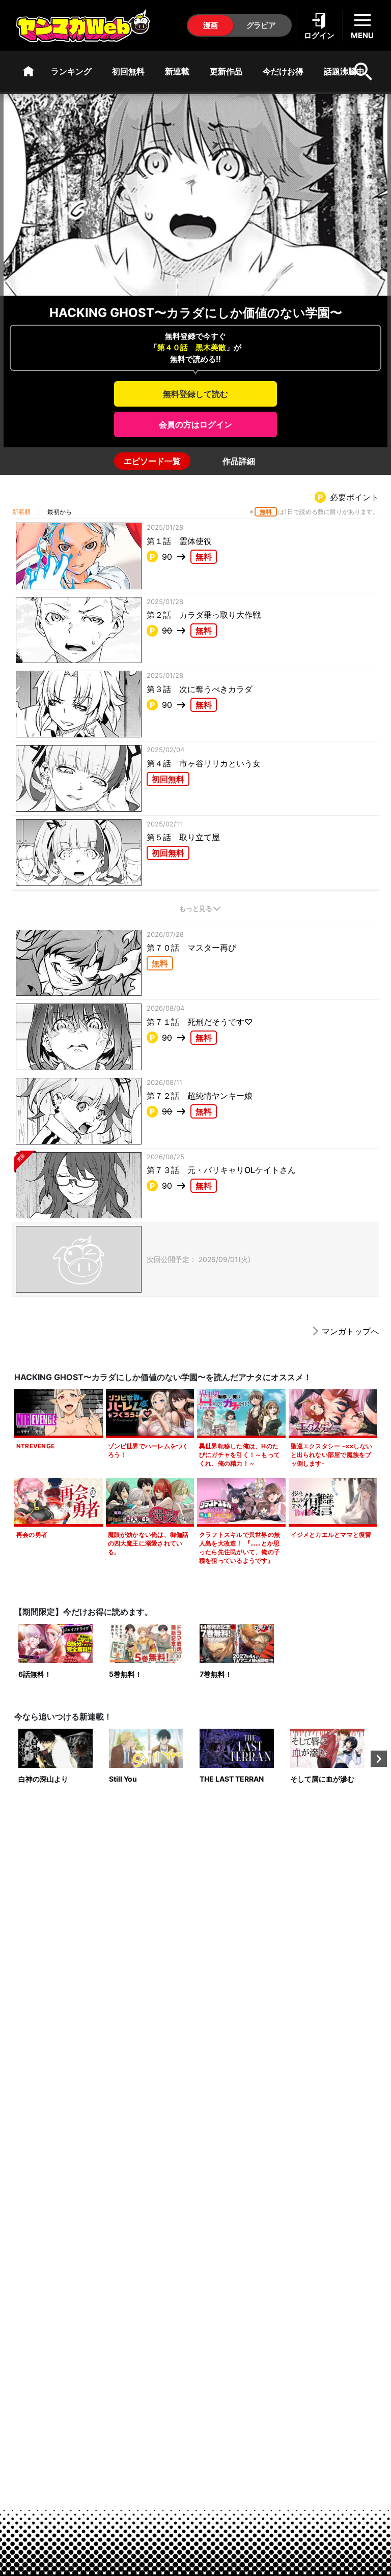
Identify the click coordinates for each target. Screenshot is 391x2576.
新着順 (21, 512)
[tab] (152, 461)
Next (379, 1759)
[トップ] (29, 71)
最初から (60, 512)
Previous (12, 1759)
